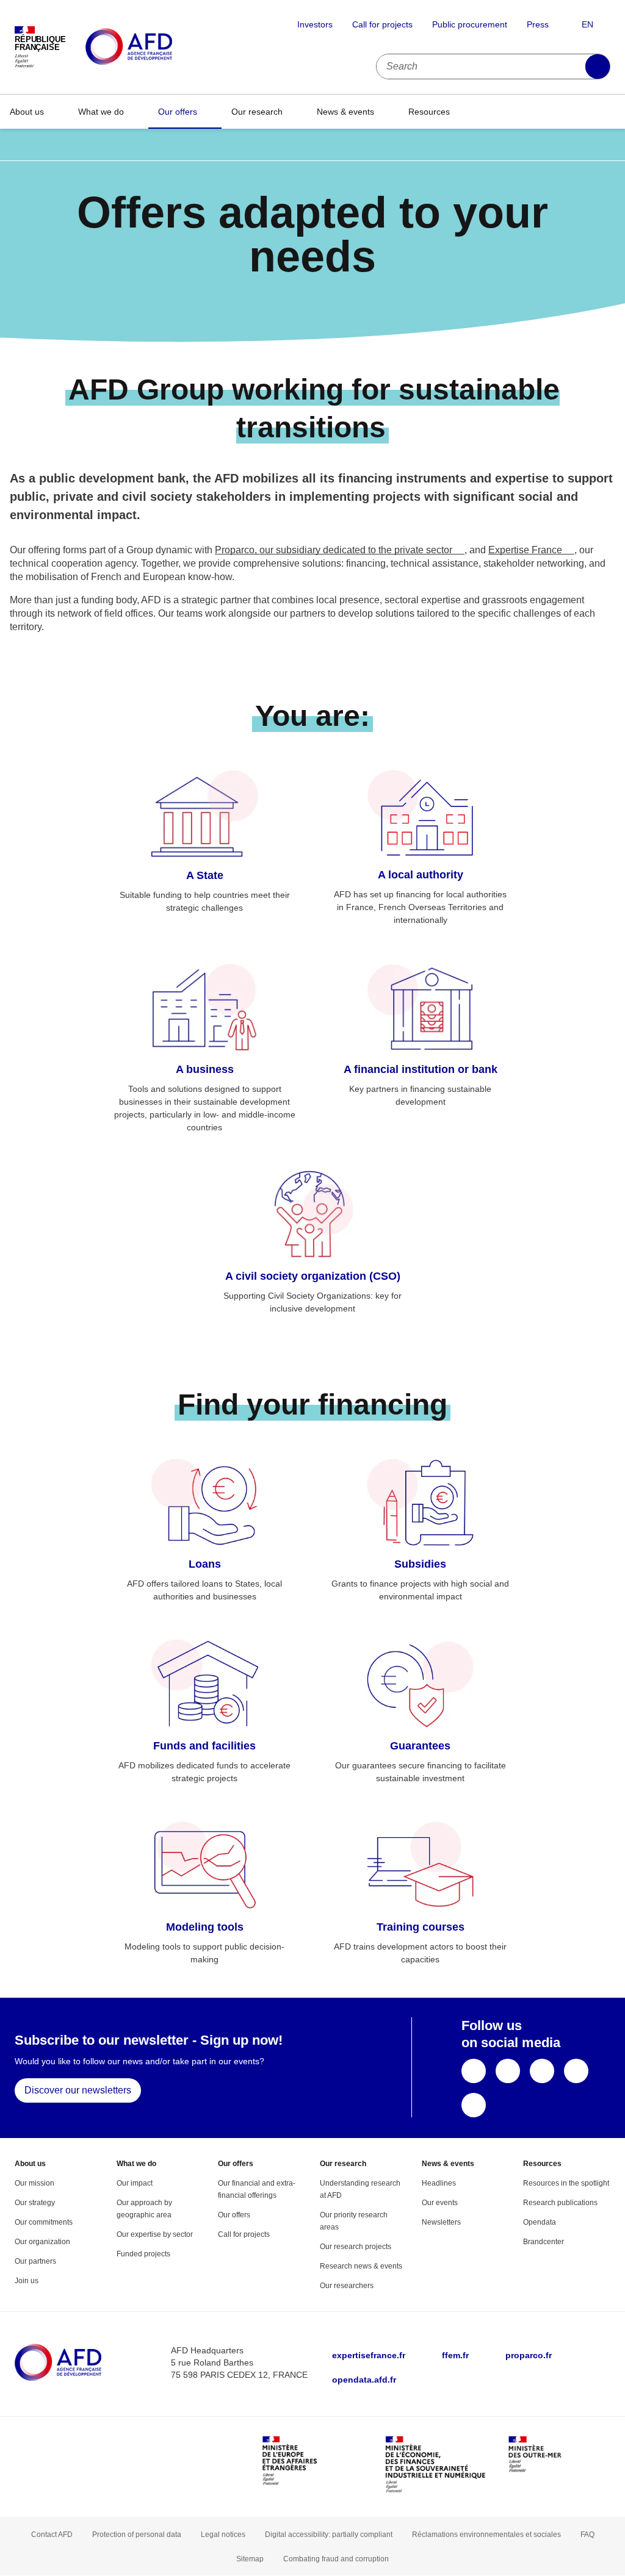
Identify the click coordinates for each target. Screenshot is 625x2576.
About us (27, 112)
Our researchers (347, 2286)
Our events (440, 2203)
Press (538, 24)
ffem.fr (455, 2355)
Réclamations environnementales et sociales (486, 2535)
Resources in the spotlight (566, 2183)
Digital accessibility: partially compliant (329, 2535)
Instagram (474, 2105)
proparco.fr (529, 2355)
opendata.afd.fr (364, 2380)
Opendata (540, 2222)
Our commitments (44, 2222)
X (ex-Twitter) (508, 2071)
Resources (429, 112)
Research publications (560, 2203)
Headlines (439, 2183)
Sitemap (250, 2559)
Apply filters (598, 66)
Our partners (35, 2261)
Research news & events (361, 2266)
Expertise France (525, 550)
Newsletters (441, 2222)
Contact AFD (52, 2535)
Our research (257, 112)
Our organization (42, 2242)
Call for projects (382, 24)
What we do (101, 112)
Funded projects (143, 2254)
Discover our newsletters (78, 2090)
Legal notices (223, 2535)
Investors (315, 24)
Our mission (34, 2183)
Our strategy (35, 2203)
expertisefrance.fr (369, 2355)
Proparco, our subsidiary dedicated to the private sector (334, 550)
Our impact (135, 2183)
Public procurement (470, 24)
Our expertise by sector (155, 2234)
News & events (345, 112)
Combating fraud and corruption (336, 2559)
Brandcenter (544, 2242)
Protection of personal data (137, 2535)
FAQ (587, 2535)
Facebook (474, 2071)
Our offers (178, 112)
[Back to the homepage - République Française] (156, 47)
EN (587, 24)
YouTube (542, 2071)
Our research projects (356, 2247)
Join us (27, 2281)
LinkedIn (576, 2071)
